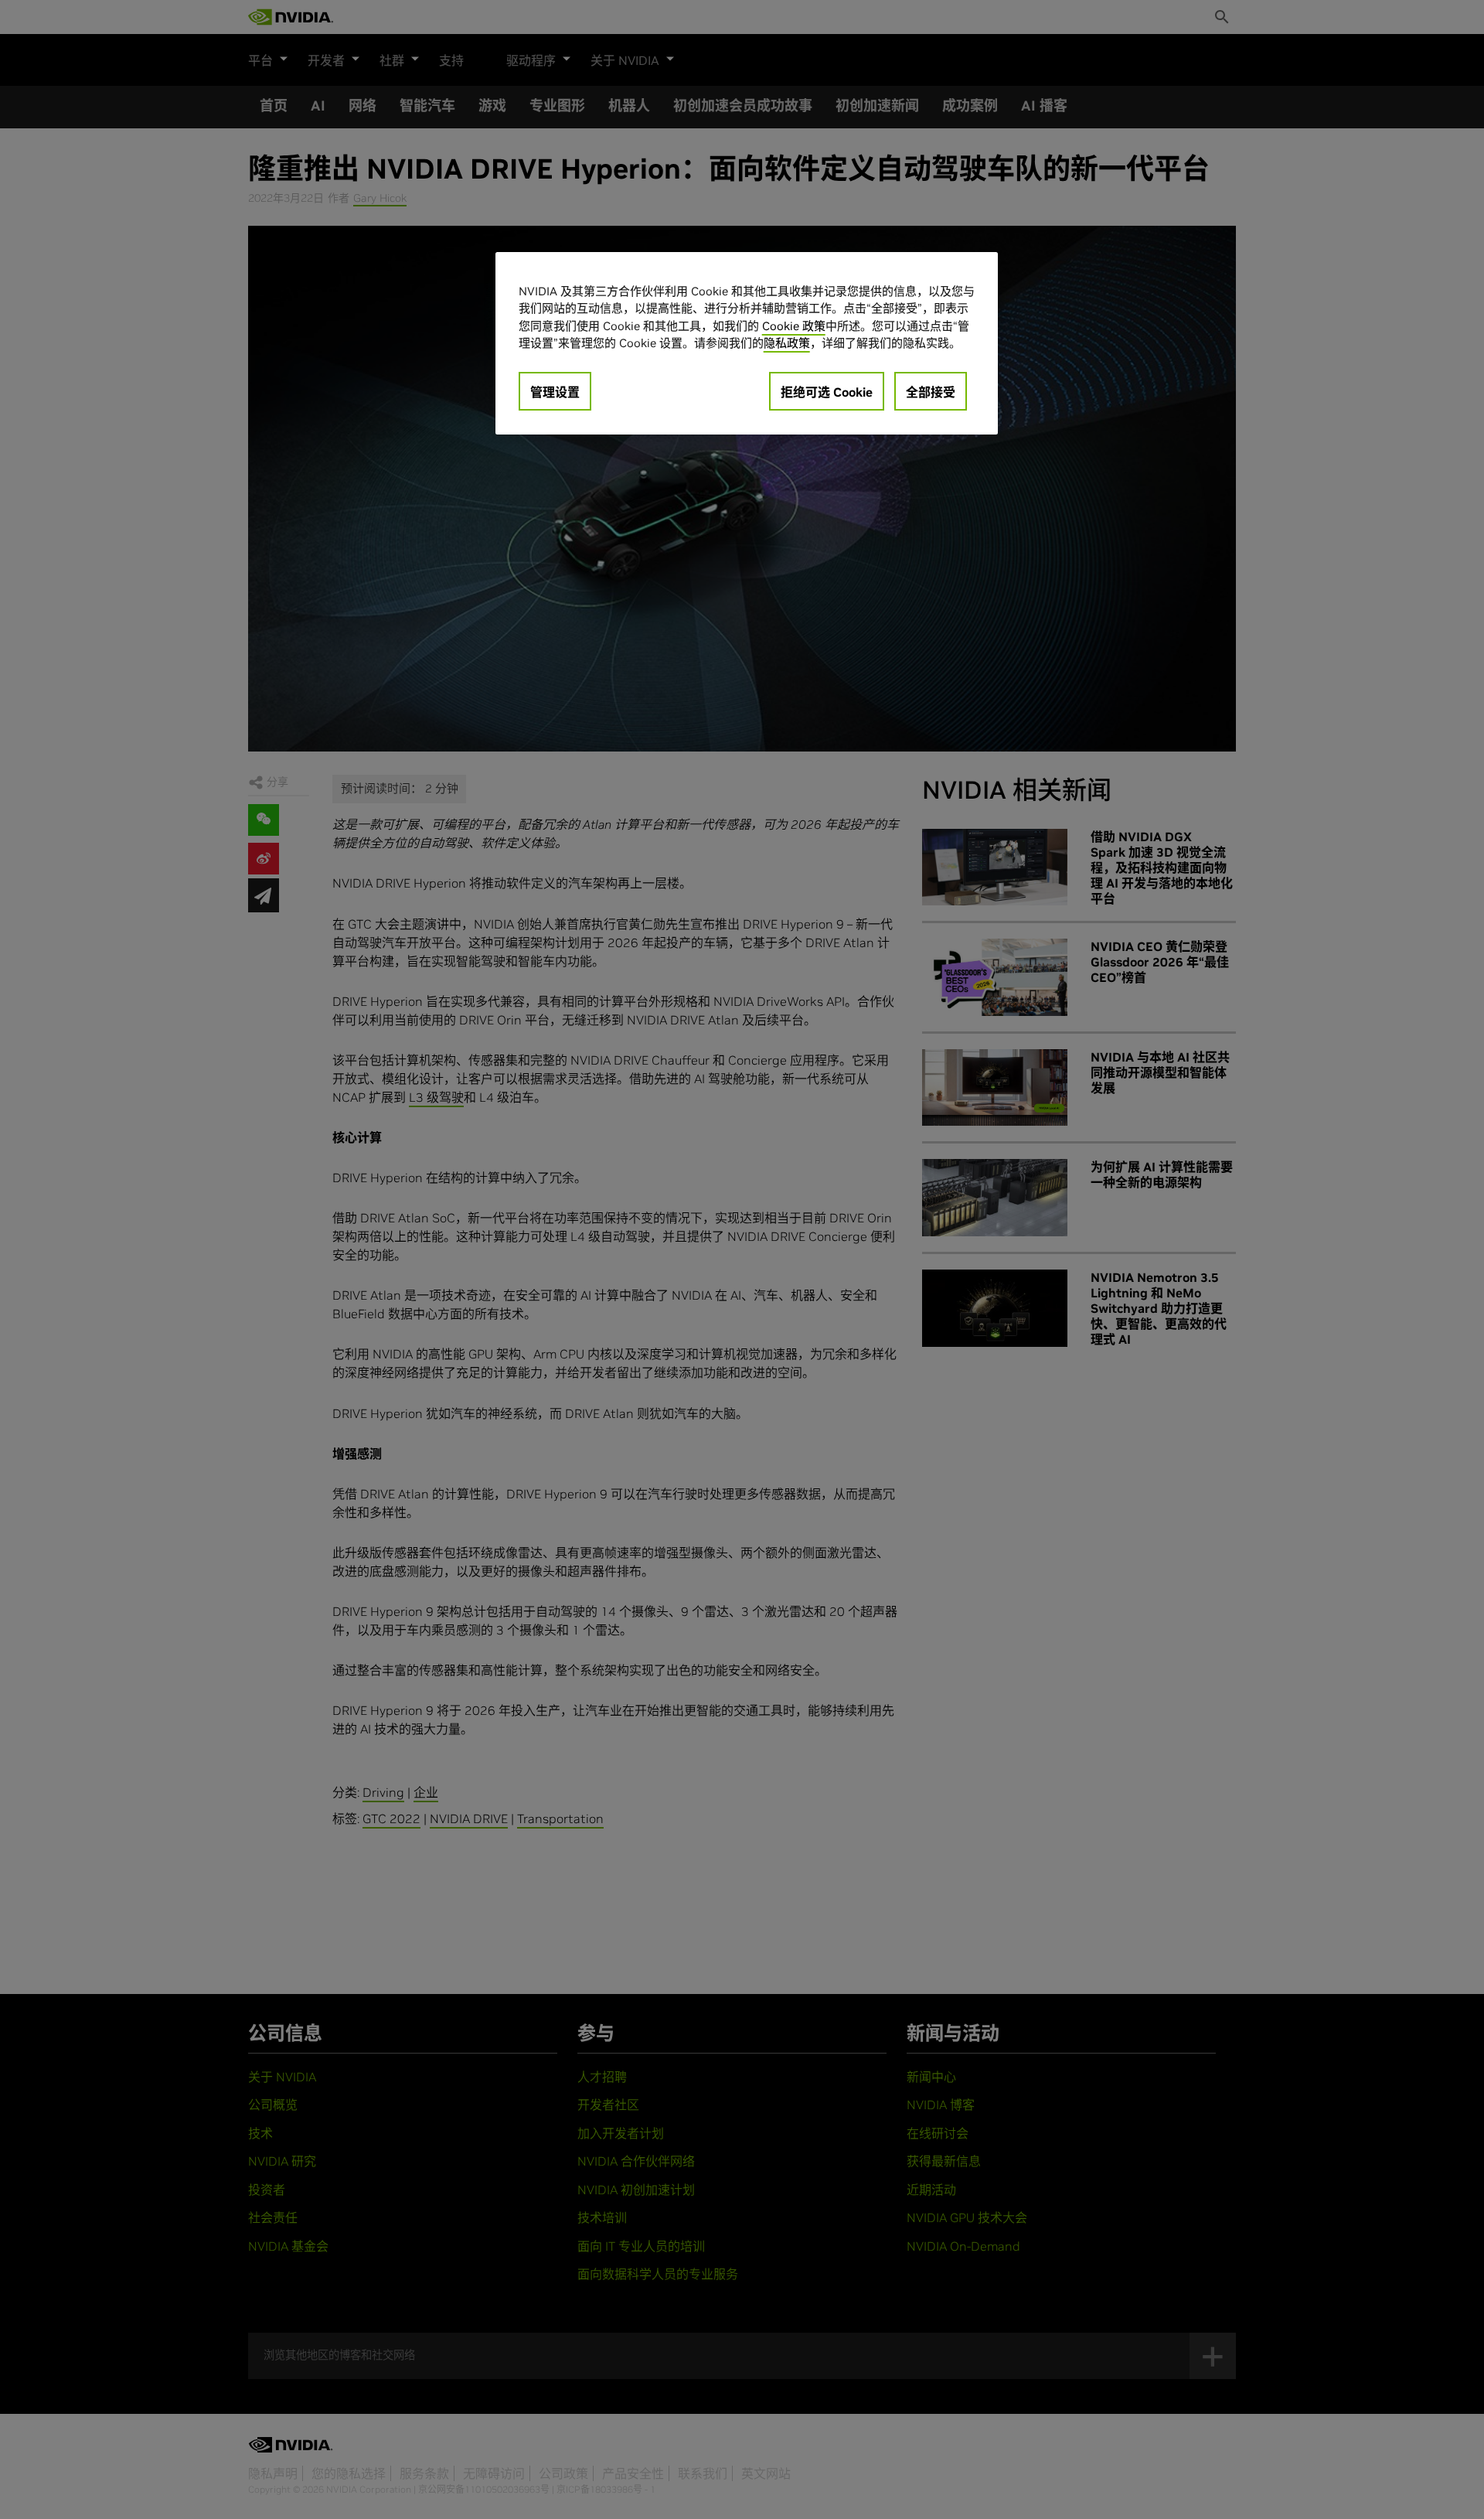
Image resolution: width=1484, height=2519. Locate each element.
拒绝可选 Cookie (827, 392)
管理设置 (555, 392)
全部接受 (931, 392)
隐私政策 (787, 343)
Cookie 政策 (794, 326)
